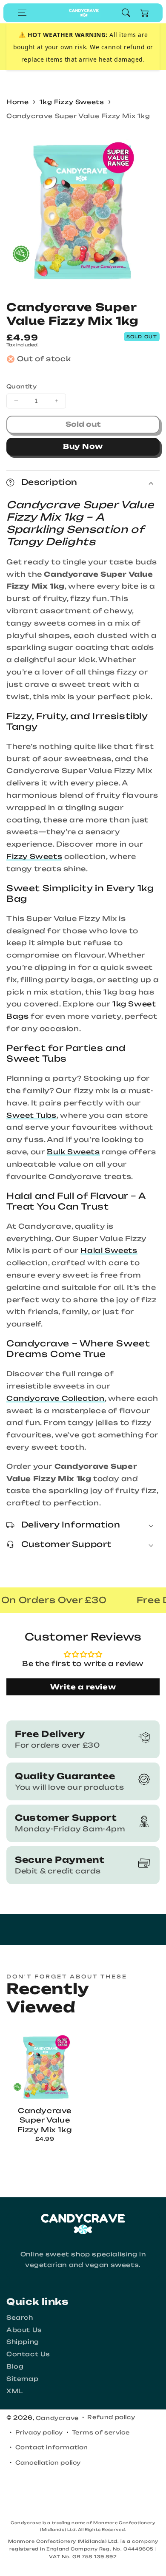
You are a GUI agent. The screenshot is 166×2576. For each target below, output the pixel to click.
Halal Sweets (109, 1250)
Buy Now (83, 446)
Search (20, 2317)
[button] (22, 13)
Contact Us (28, 2354)
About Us (24, 2330)
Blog (15, 2366)
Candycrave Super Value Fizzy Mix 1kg (78, 116)
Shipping (23, 2342)
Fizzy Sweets (34, 856)
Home (17, 102)
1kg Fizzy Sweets (72, 102)
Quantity (21, 386)
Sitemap (22, 2379)
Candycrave (57, 2418)
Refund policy (111, 2417)
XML (15, 2391)
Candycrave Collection (56, 1398)
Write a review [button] (83, 1687)
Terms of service (101, 2432)
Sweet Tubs (31, 1115)
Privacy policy (39, 2432)
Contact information (52, 2447)
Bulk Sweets (73, 1152)
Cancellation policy (48, 2463)
